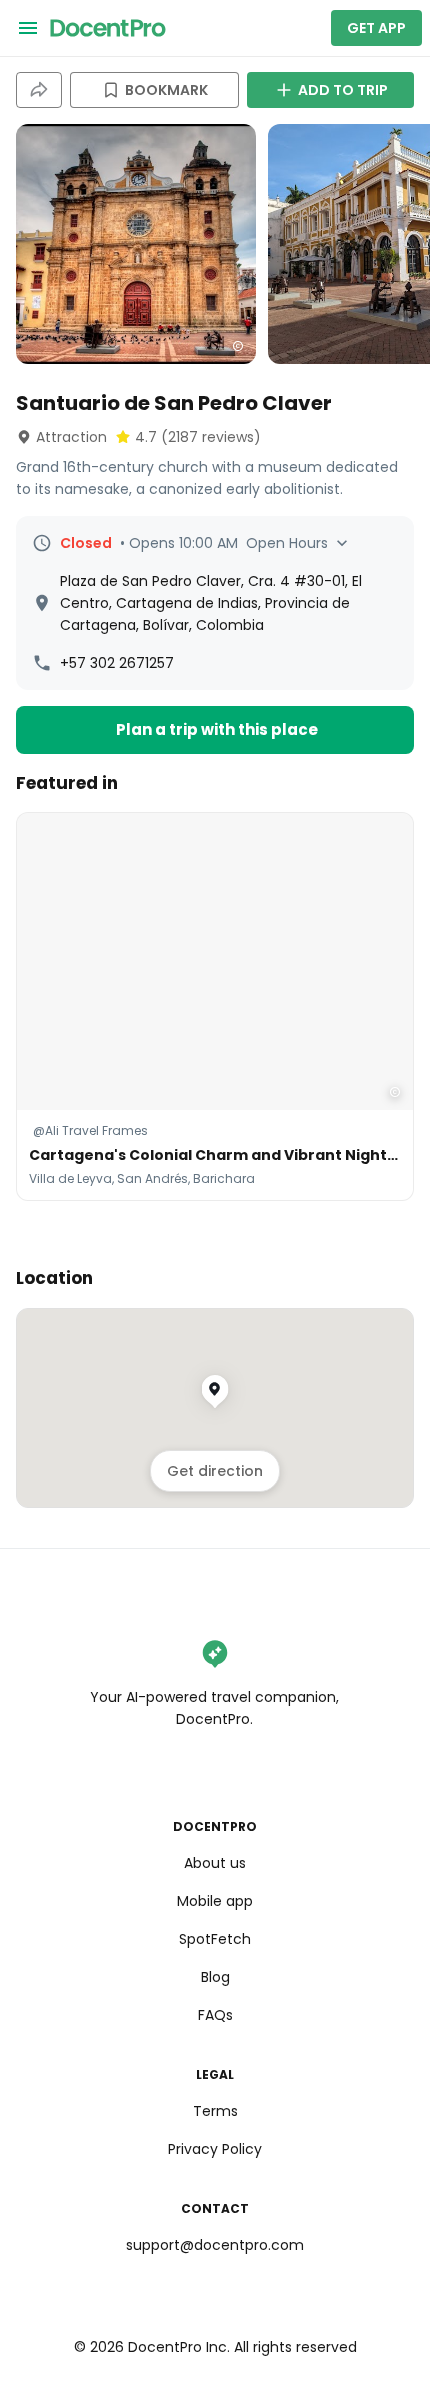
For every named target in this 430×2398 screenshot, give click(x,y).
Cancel (215, 1279)
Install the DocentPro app (215, 1235)
